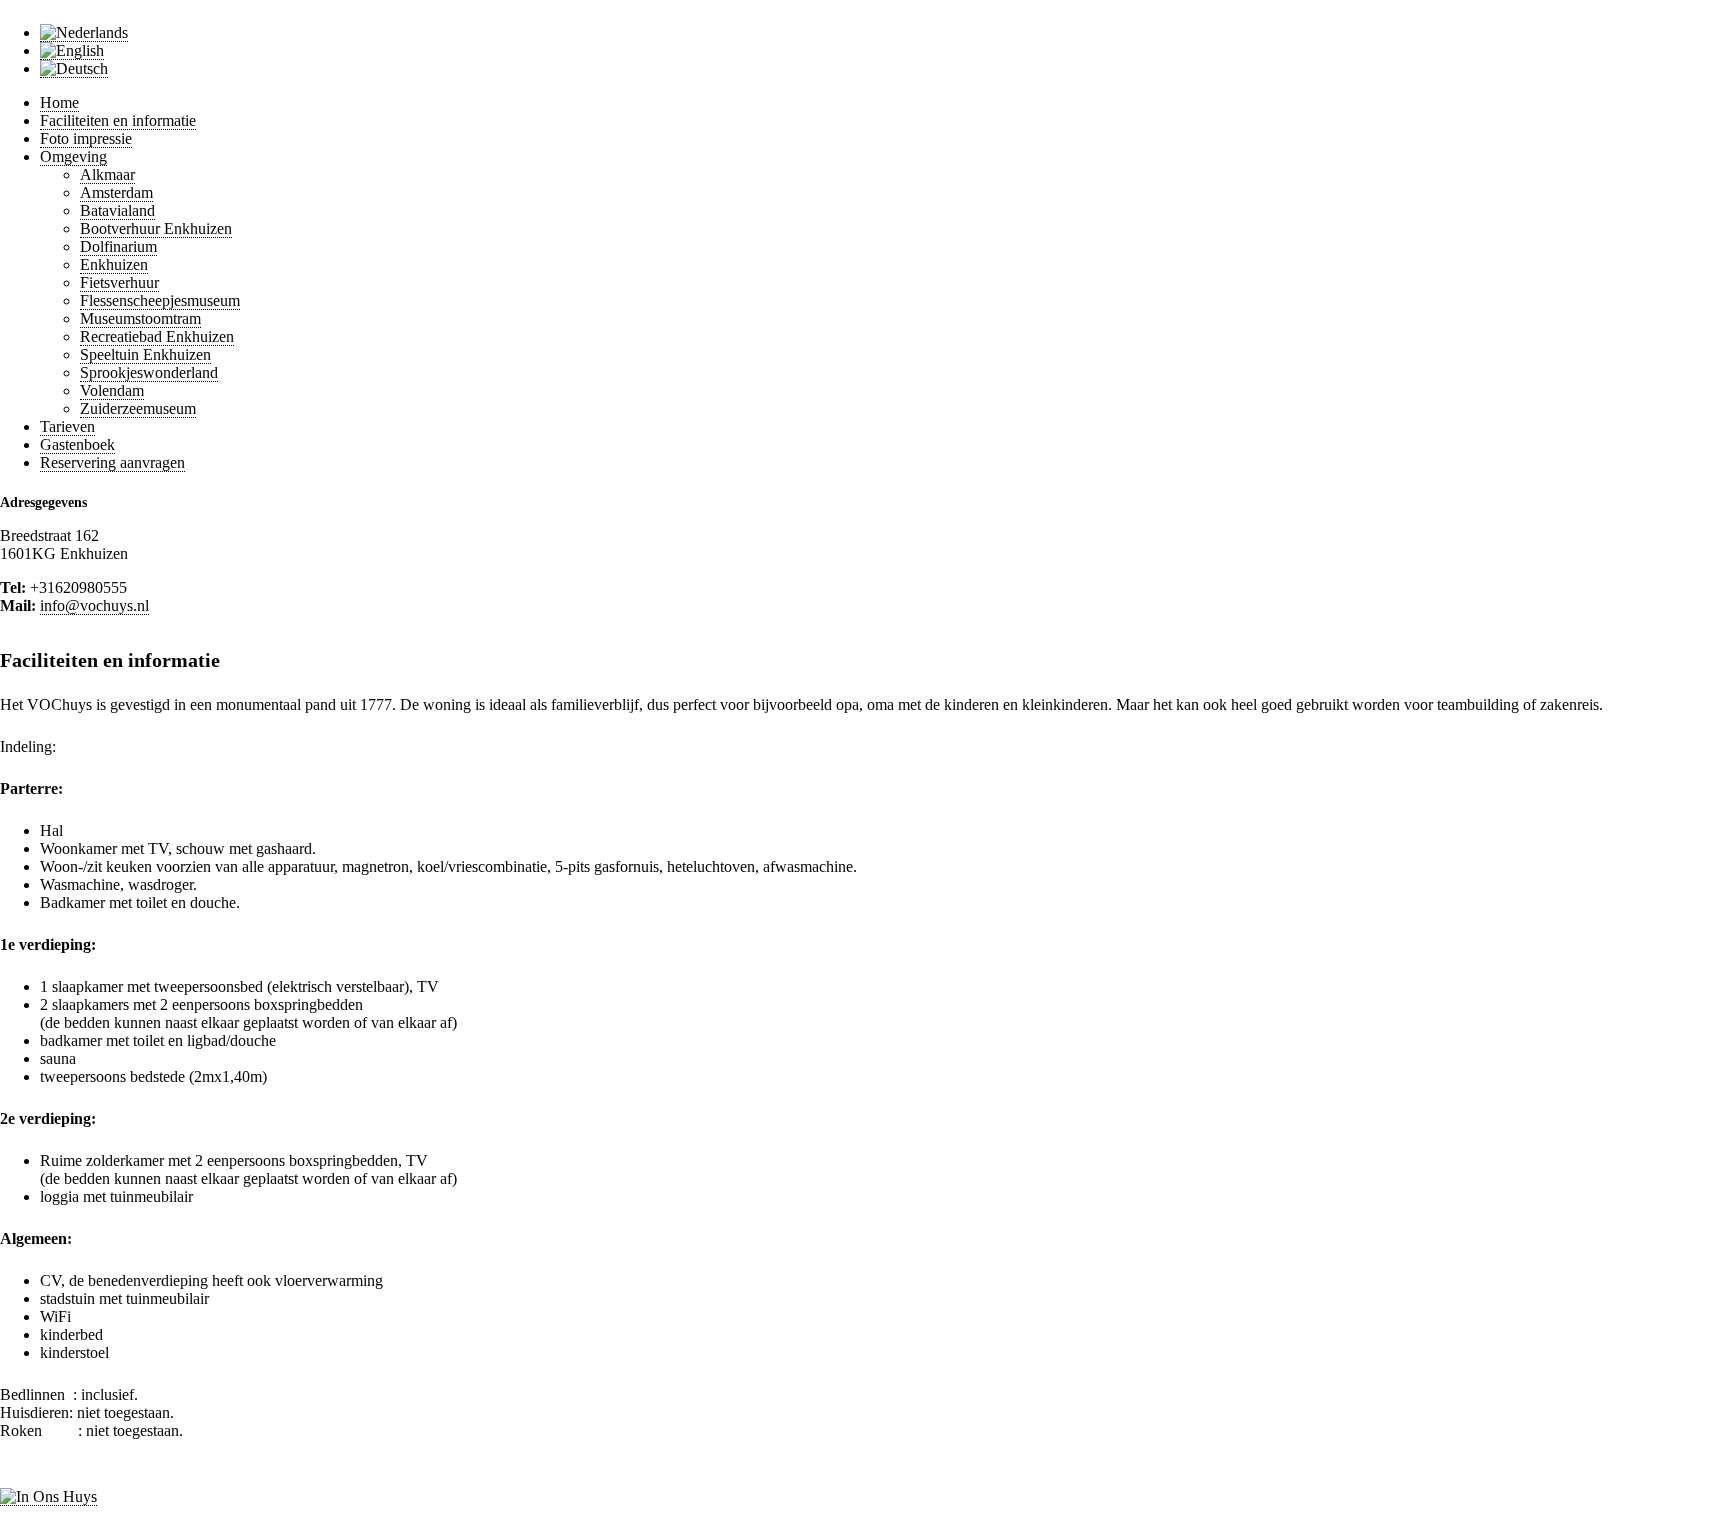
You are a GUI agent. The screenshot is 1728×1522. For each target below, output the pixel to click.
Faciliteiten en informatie (118, 120)
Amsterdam (116, 192)
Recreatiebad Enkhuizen (157, 336)
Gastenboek (77, 444)
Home (59, 102)
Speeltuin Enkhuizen (145, 354)
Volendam (112, 390)
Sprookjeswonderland (149, 372)
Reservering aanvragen (112, 462)
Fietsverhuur (119, 282)
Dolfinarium (118, 246)
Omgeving (73, 156)
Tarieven (67, 426)
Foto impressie (86, 138)
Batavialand (117, 210)
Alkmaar (107, 174)
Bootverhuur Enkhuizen (156, 228)
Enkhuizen (114, 264)
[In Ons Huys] (48, 1497)
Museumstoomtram (140, 318)
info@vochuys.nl (94, 605)
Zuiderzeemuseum (138, 408)
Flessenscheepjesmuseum (160, 300)
